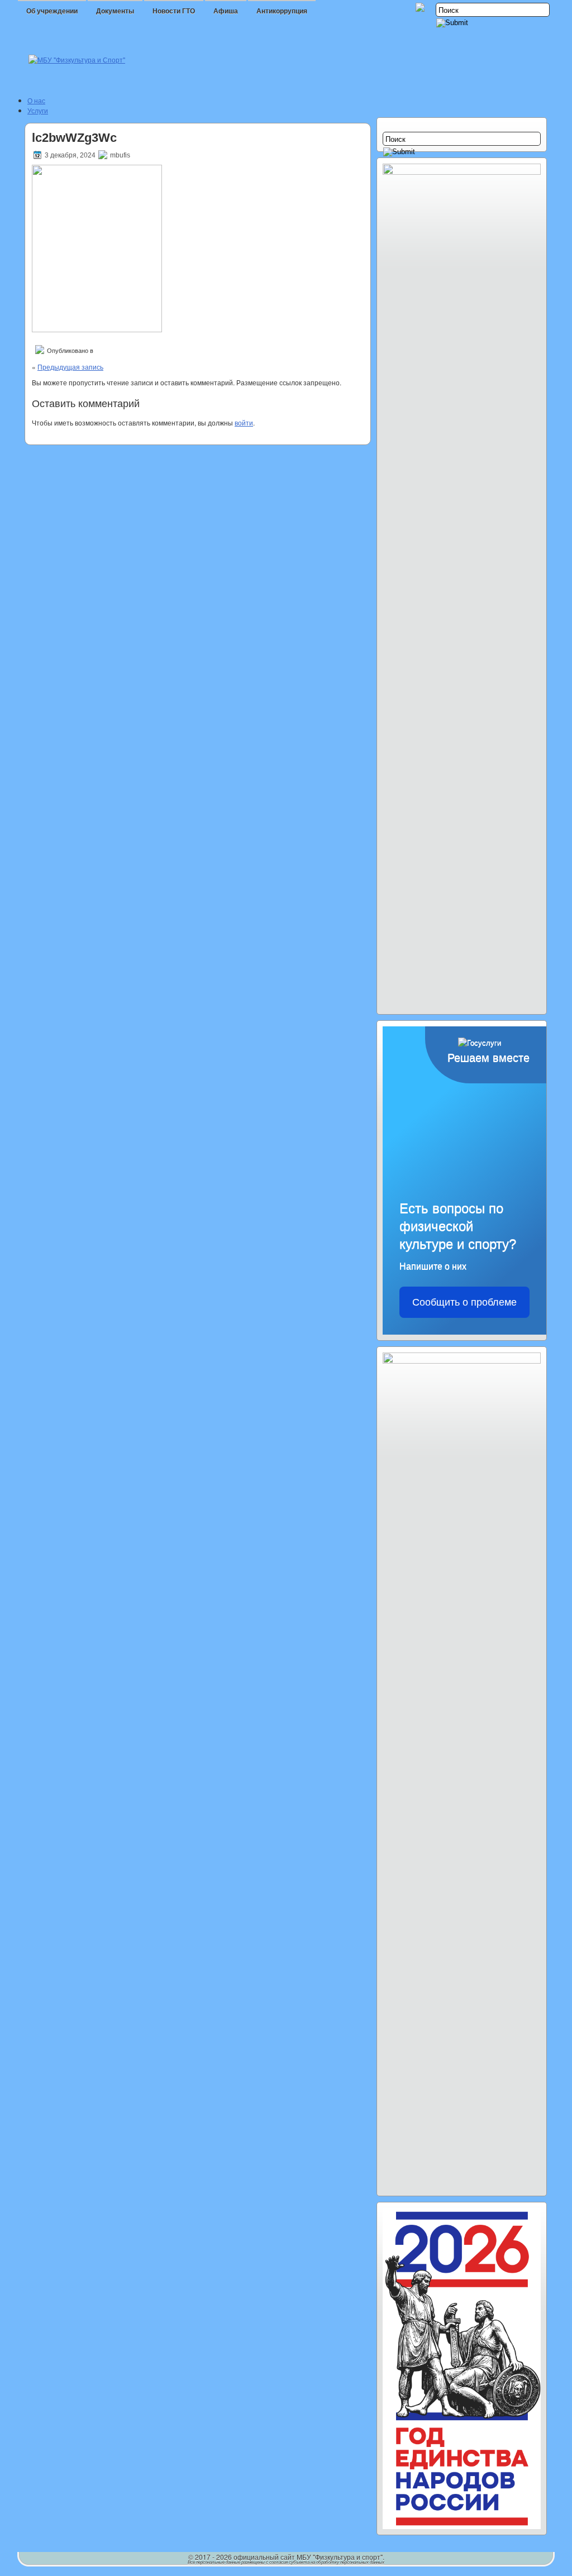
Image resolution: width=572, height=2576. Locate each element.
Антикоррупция (282, 11)
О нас (36, 100)
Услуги (38, 110)
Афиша (226, 11)
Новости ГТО (174, 11)
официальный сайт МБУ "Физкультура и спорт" (308, 2557)
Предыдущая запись (70, 367)
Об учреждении (52, 11)
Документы (115, 11)
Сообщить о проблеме (464, 1302)
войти (244, 422)
